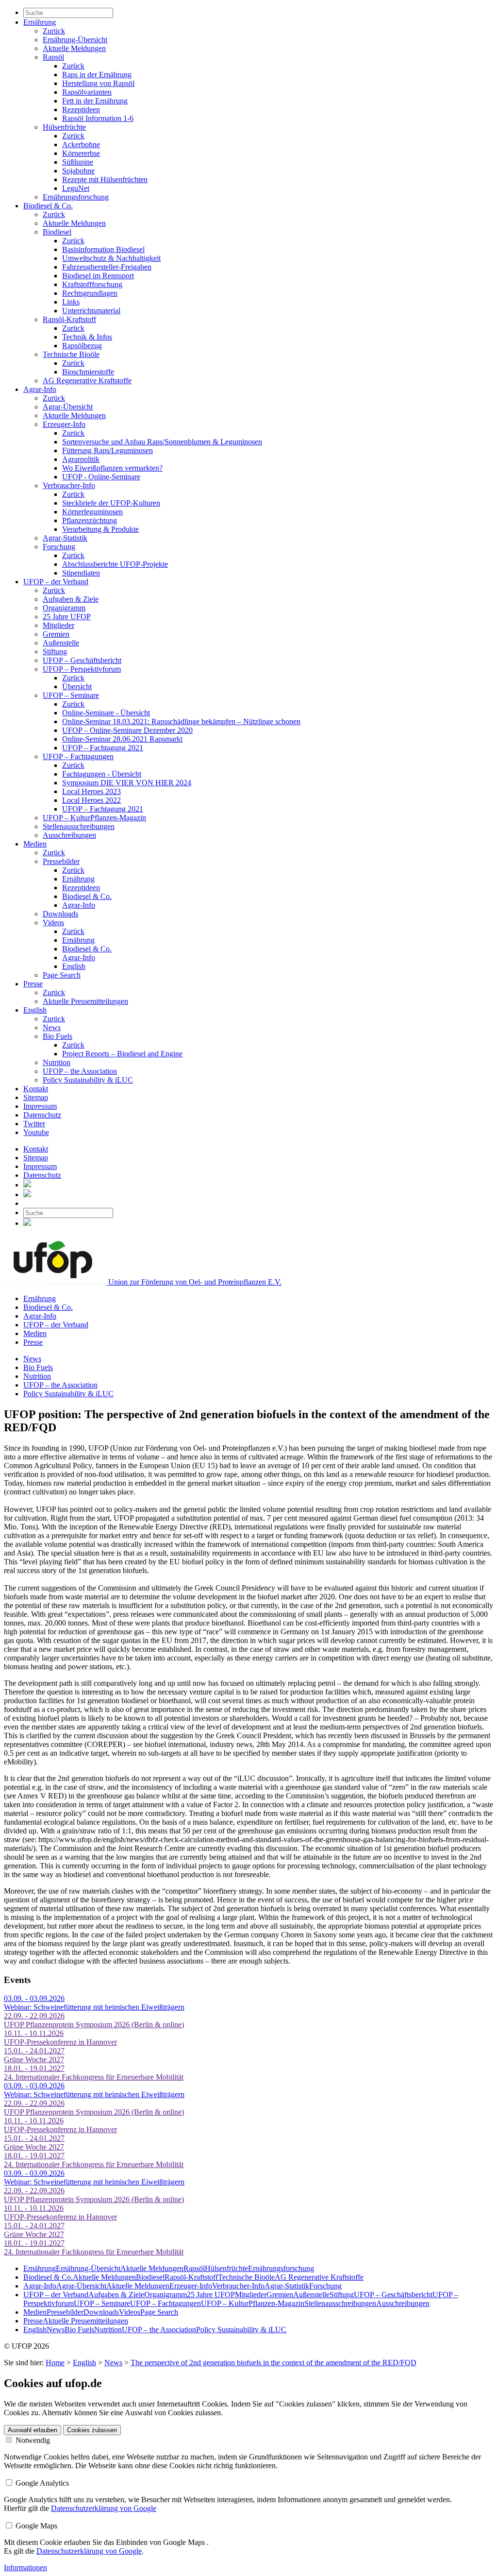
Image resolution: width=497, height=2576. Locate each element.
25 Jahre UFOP (67, 617)
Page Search (62, 975)
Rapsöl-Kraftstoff (69, 319)
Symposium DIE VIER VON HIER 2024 (127, 783)
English (74, 966)
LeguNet (76, 188)
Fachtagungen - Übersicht (102, 774)
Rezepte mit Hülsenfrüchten (105, 179)
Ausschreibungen (69, 835)
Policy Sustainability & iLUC (88, 1080)
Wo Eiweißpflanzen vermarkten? (112, 468)
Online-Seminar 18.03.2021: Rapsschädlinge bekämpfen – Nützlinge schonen (181, 721)
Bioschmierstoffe (88, 372)
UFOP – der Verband (56, 582)
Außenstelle (61, 643)
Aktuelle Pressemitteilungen (85, 1001)
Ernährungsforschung (76, 197)
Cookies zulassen (92, 2430)
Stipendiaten (81, 573)
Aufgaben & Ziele (71, 599)
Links (71, 302)
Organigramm (64, 608)
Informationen (25, 2568)
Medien (35, 844)
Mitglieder (58, 625)
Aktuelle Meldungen (74, 48)
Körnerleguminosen (92, 512)
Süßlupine (78, 162)
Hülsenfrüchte (64, 127)
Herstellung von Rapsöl (98, 83)
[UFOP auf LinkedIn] (27, 1185)
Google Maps (35, 2526)
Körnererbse (81, 153)
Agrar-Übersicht (68, 407)
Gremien (56, 634)
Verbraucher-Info (69, 485)
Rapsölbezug (82, 346)
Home (55, 2363)
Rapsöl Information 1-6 (98, 118)
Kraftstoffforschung (92, 284)
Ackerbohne (81, 144)
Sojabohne (78, 171)
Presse (33, 984)
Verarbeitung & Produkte (100, 529)
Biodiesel (57, 232)
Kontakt (36, 1089)
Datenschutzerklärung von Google (104, 2508)
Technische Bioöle (71, 354)
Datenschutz (42, 1115)
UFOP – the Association (80, 1071)
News (52, 1027)
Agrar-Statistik (65, 538)
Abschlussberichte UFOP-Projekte (115, 564)
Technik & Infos (87, 337)
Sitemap (36, 1097)
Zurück (54, 31)
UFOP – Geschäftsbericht (82, 660)
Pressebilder (61, 861)
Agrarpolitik (81, 459)
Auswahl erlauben (33, 2430)
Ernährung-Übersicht (75, 40)
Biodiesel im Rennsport (98, 276)
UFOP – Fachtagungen (78, 756)
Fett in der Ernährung (95, 101)
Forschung (59, 547)
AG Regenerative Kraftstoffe (87, 381)
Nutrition (57, 1062)
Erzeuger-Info (64, 424)
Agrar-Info (40, 389)
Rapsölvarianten (87, 92)
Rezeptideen (81, 110)
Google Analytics (41, 2483)
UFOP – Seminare (71, 695)
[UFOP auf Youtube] (27, 1195)
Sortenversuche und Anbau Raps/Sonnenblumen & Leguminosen (162, 442)
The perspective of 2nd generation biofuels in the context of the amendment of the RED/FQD (273, 2363)
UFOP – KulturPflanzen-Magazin (94, 818)
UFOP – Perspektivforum (82, 669)
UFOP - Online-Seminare (101, 477)
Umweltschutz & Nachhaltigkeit (111, 258)
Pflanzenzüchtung (90, 520)
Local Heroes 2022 (91, 800)
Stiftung (55, 652)
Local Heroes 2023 (91, 791)
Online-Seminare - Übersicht (106, 713)
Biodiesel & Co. (48, 206)
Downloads (60, 914)
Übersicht (77, 686)
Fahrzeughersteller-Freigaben (107, 267)
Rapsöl (53, 57)
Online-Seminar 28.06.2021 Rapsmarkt (122, 739)
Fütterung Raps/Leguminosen (108, 450)
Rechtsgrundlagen (90, 293)
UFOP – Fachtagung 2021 (103, 748)
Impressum (40, 1106)
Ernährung (40, 22)
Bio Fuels (58, 1036)
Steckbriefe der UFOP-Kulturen (111, 503)
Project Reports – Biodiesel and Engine (122, 1054)
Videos (53, 923)
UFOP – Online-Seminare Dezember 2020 (127, 730)
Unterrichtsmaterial (91, 311)
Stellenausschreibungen (79, 826)
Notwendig (32, 2440)
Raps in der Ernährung (97, 75)
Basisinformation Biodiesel (103, 249)
